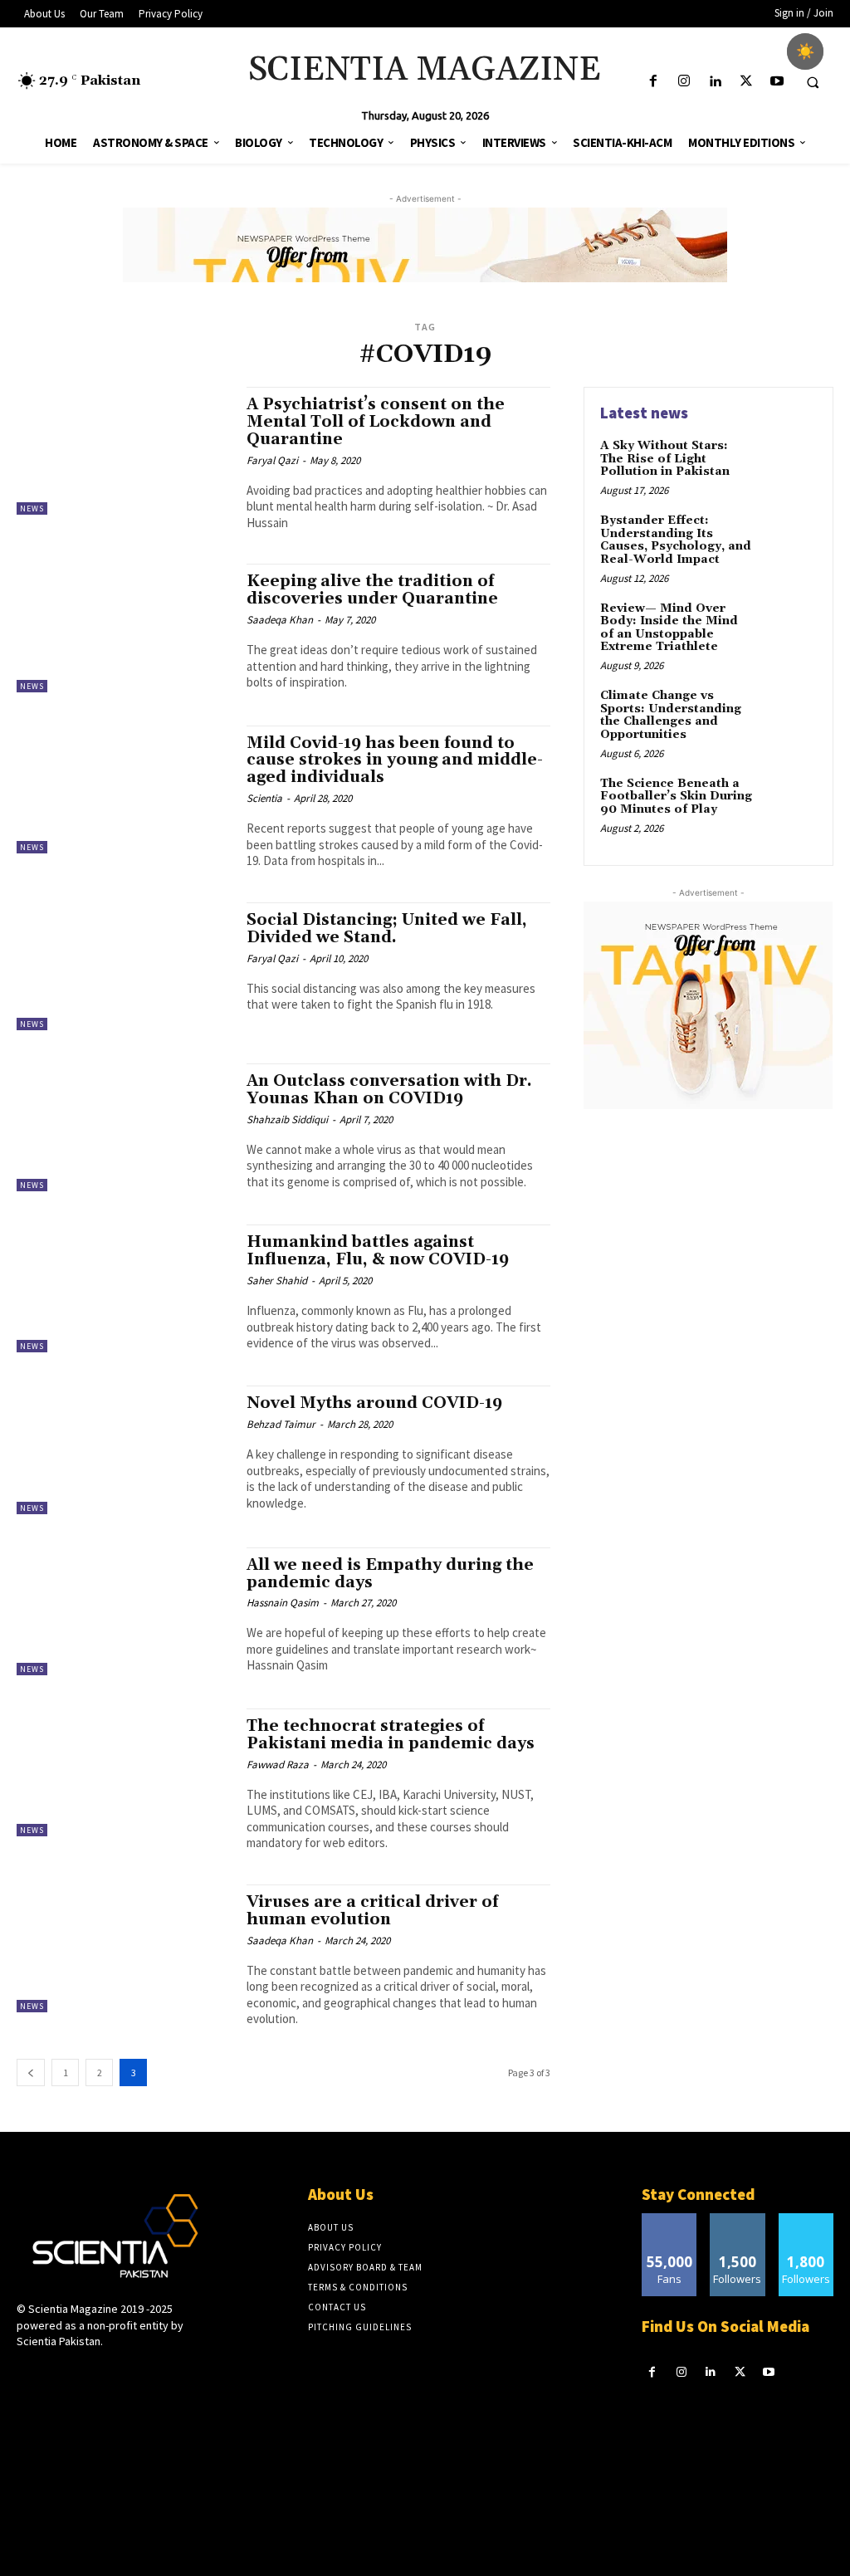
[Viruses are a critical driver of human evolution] (123, 1948)
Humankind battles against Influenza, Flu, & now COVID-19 (378, 1251)
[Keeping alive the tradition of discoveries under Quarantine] (123, 628)
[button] (813, 82)
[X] (746, 82)
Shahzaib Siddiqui (287, 1119)
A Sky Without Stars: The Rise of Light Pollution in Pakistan (665, 459)
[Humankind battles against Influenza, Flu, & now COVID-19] (123, 1288)
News (32, 508)
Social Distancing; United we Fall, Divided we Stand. (387, 929)
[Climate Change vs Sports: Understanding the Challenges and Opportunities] (789, 715)
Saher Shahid (277, 1281)
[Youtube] (777, 82)
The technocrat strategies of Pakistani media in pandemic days (391, 1735)
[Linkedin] (715, 82)
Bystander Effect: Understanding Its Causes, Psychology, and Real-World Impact (676, 540)
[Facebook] (653, 82)
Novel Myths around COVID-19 (374, 1403)
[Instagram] (684, 82)
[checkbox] (805, 51)
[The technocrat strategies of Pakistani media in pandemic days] (123, 1772)
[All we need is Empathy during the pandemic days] (123, 1611)
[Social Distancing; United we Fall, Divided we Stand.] (123, 966)
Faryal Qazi (272, 460)
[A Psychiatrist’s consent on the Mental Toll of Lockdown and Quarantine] (123, 451)
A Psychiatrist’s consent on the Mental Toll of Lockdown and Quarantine (376, 422)
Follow (738, 2219)
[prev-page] (31, 2073)
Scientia (264, 798)
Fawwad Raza (278, 1765)
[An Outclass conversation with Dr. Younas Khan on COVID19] (123, 1127)
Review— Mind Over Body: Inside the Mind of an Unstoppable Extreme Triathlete (669, 628)
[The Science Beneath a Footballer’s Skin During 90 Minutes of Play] (789, 803)
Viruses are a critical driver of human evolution (372, 1911)
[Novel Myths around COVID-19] (123, 1449)
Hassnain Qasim (283, 1603)
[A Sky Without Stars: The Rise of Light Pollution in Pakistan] (789, 465)
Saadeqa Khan (280, 620)
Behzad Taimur (281, 1424)
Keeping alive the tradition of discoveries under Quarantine (372, 590)
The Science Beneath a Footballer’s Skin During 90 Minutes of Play (676, 797)
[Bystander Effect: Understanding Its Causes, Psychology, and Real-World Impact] (789, 540)
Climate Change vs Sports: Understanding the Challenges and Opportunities (671, 715)
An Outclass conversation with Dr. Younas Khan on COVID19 (389, 1090)
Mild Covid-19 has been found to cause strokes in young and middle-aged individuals (395, 760)
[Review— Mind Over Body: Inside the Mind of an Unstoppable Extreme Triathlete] (789, 628)
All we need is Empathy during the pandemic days (390, 1574)
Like (669, 2219)
